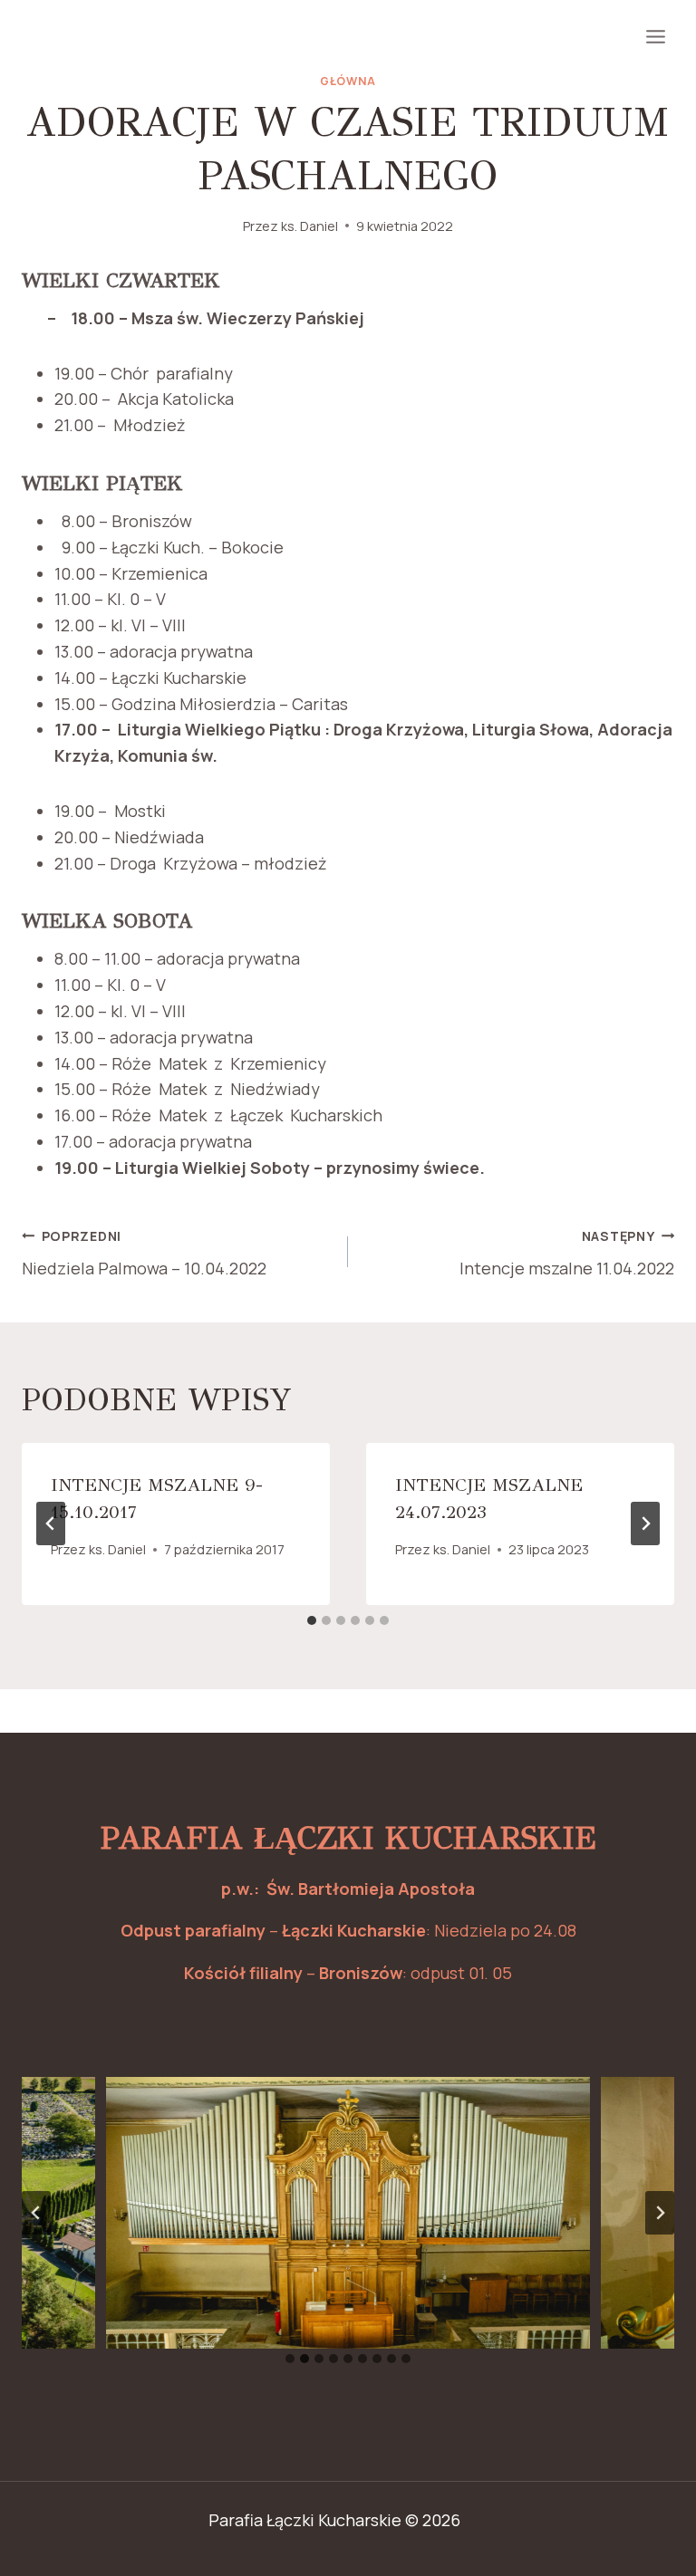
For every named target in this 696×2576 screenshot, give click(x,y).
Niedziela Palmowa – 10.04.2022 (144, 1254)
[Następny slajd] (660, 2213)
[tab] (312, 1620)
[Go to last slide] (51, 1523)
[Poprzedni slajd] (36, 2213)
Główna (348, 81)
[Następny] (645, 1523)
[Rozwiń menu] (655, 36)
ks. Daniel (309, 226)
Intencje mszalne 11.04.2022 (567, 1254)
